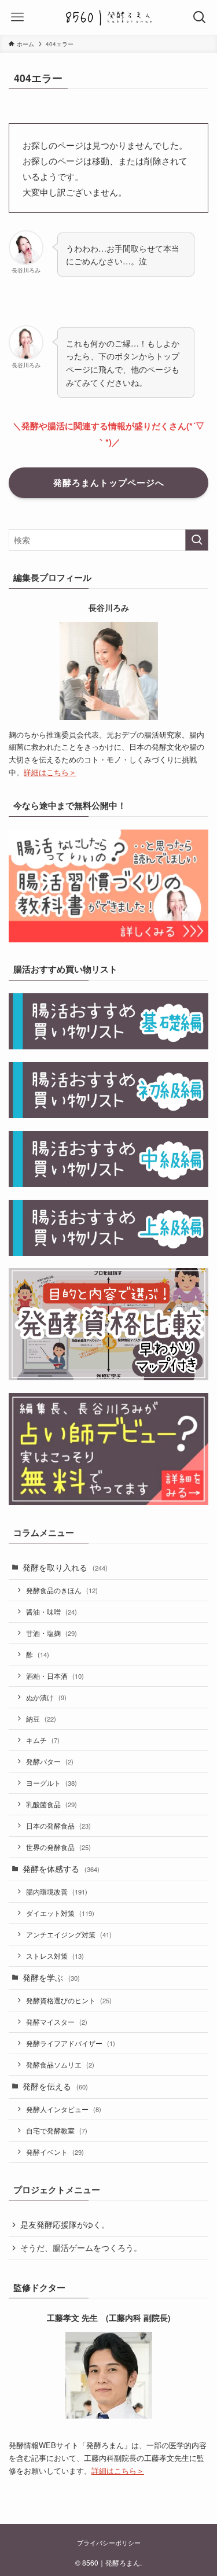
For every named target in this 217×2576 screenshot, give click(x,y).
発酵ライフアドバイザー (71, 2043)
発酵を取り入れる (65, 1567)
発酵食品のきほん (62, 1590)
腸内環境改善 (57, 1891)
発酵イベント (55, 2152)
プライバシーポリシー (109, 2542)
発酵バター (50, 1761)
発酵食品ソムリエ (60, 2064)
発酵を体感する (61, 1869)
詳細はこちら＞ (50, 772)
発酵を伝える (55, 2086)
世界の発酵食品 (58, 1847)
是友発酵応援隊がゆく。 (65, 2225)
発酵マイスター (57, 2022)
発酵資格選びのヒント (69, 2000)
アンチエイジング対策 (69, 1934)
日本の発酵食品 (58, 1825)
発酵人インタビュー (64, 2109)
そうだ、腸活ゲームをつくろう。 (81, 2248)
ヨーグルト (52, 1783)
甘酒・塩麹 (52, 1633)
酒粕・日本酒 (55, 1676)
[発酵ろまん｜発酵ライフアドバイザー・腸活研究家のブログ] (109, 17)
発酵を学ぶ (51, 1978)
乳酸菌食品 (52, 1804)
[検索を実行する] (197, 540)
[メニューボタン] (17, 17)
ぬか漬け (46, 1697)
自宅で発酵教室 (57, 2130)
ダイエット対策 (60, 1913)
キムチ (43, 1740)
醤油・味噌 (52, 1611)
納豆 (41, 1718)
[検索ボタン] (200, 17)
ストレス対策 (55, 1956)
